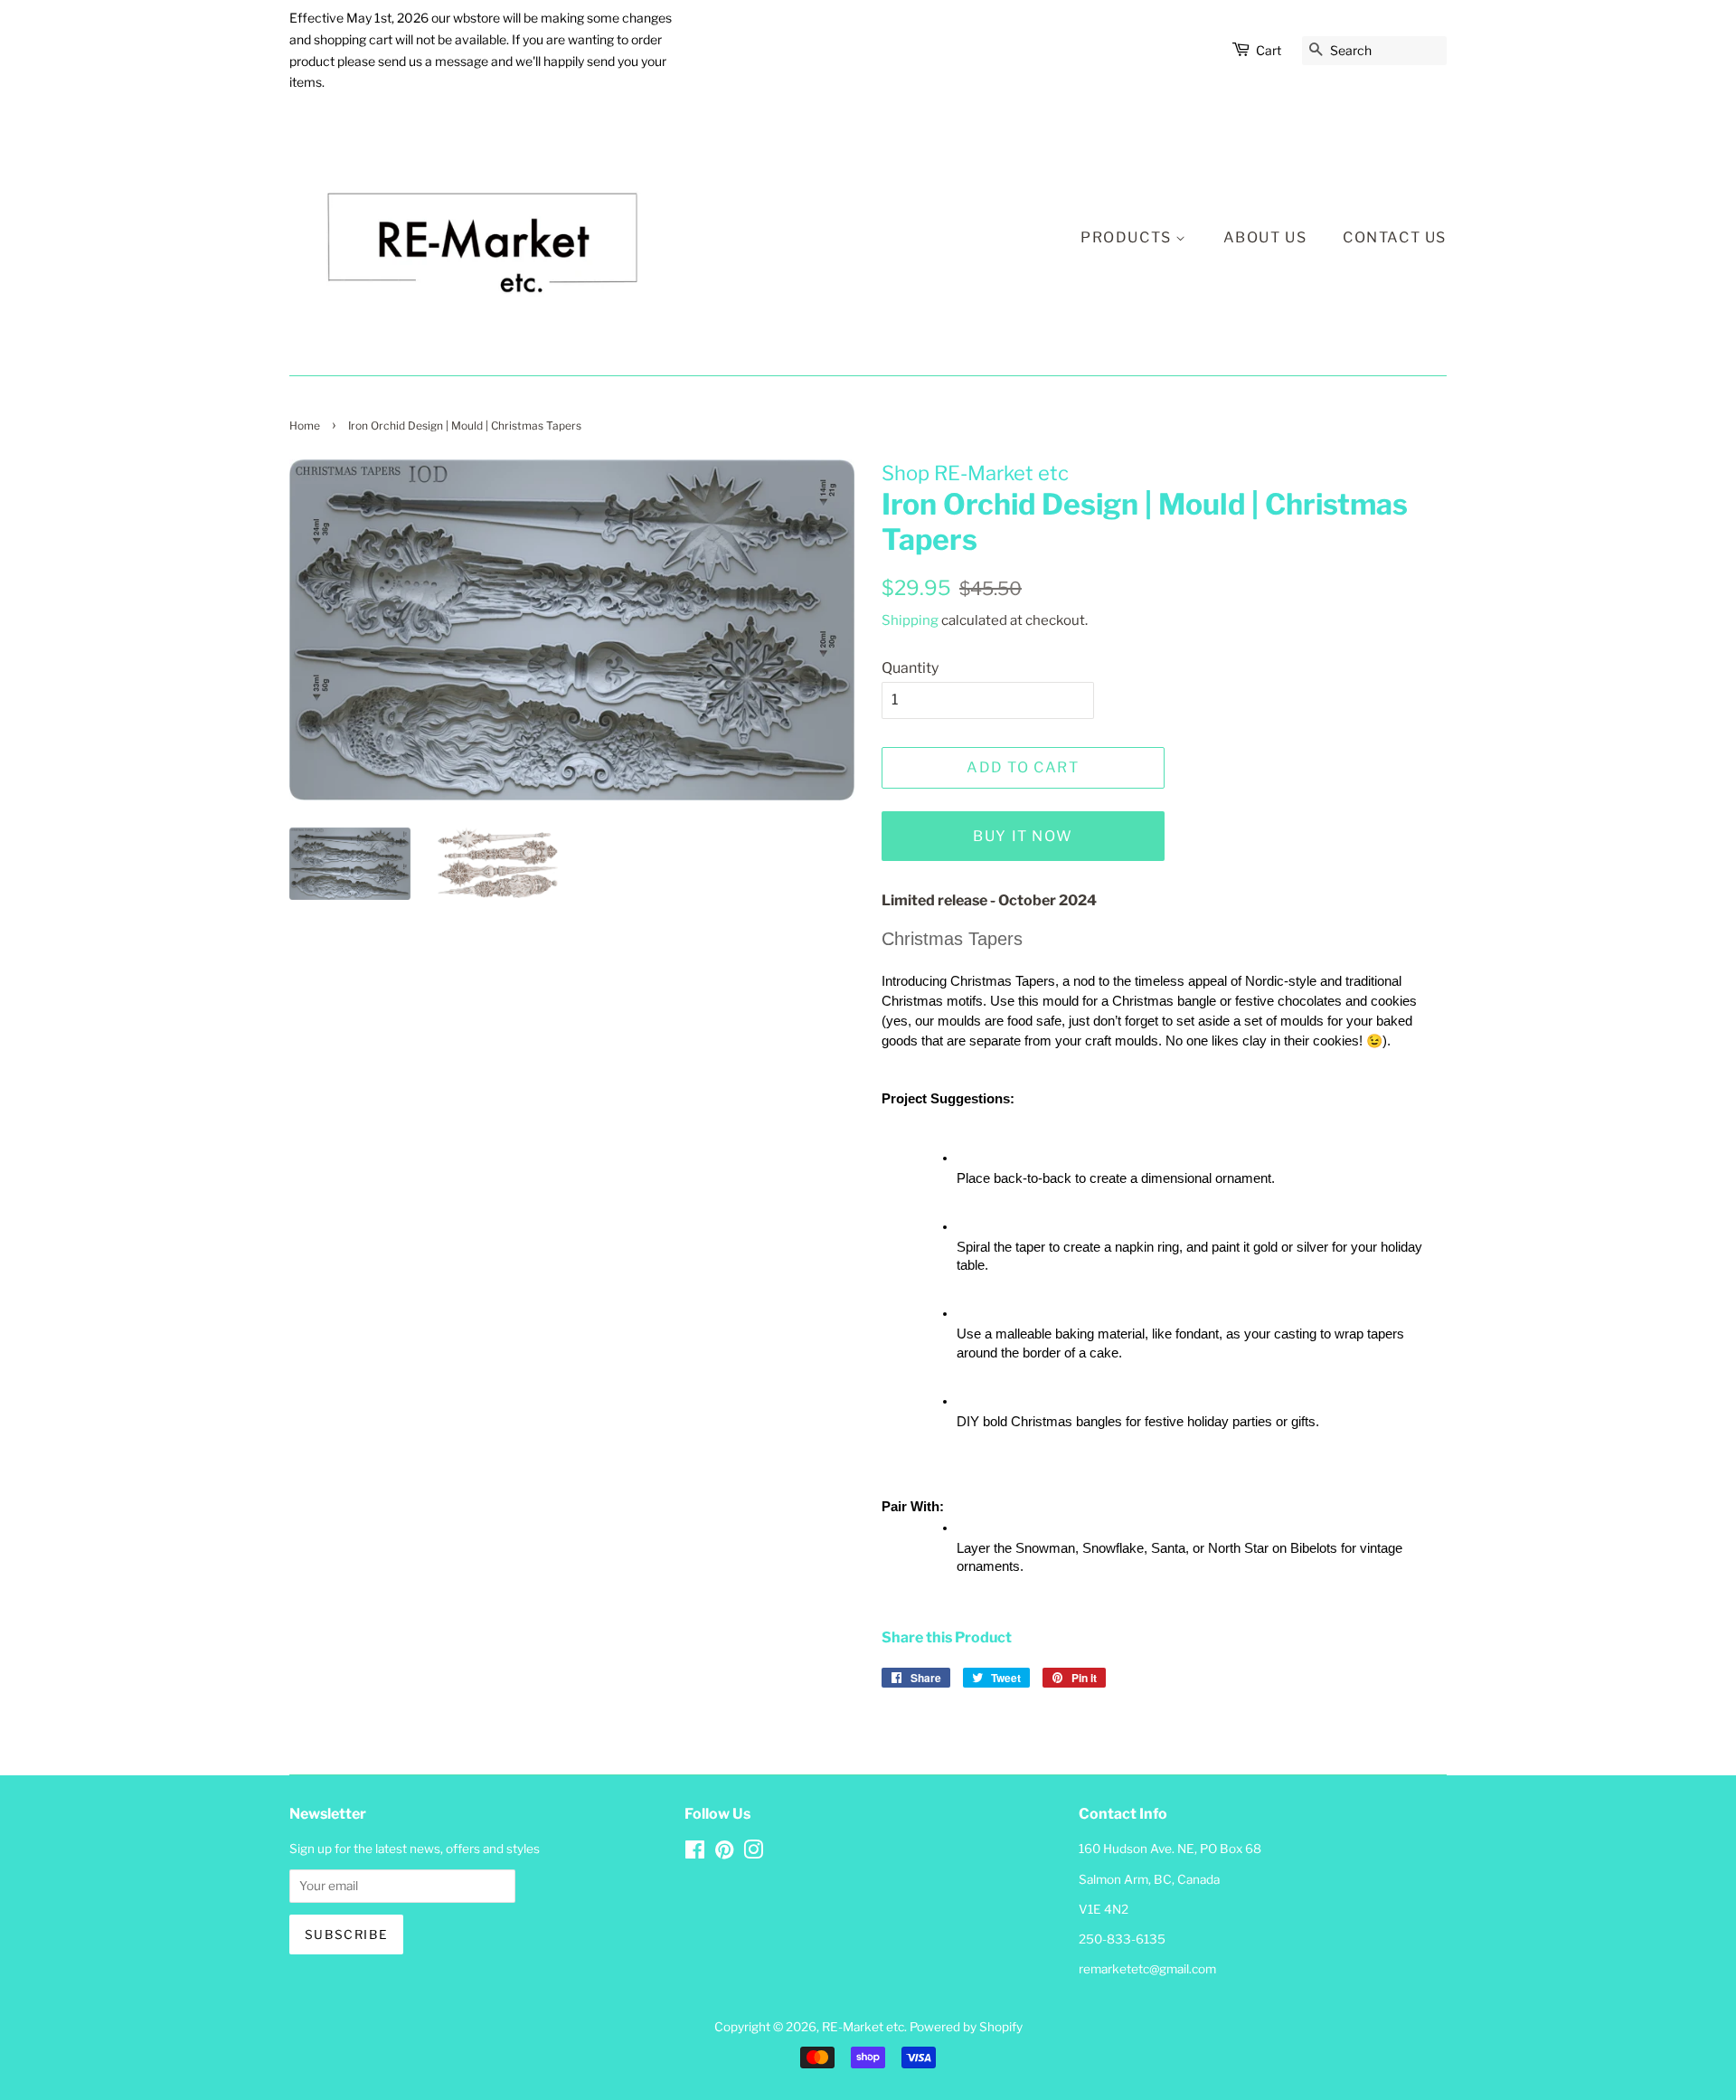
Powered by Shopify (966, 2027)
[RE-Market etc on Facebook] (695, 1853)
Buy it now (1023, 836)
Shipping (910, 620)
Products (1128, 237)
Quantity (910, 668)
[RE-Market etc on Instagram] (753, 1853)
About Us (1265, 237)
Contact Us (1395, 237)
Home (305, 426)
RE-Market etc (863, 2027)
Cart (1269, 50)
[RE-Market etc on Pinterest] (724, 1853)
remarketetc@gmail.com (1147, 1969)
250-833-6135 (1122, 1939)
